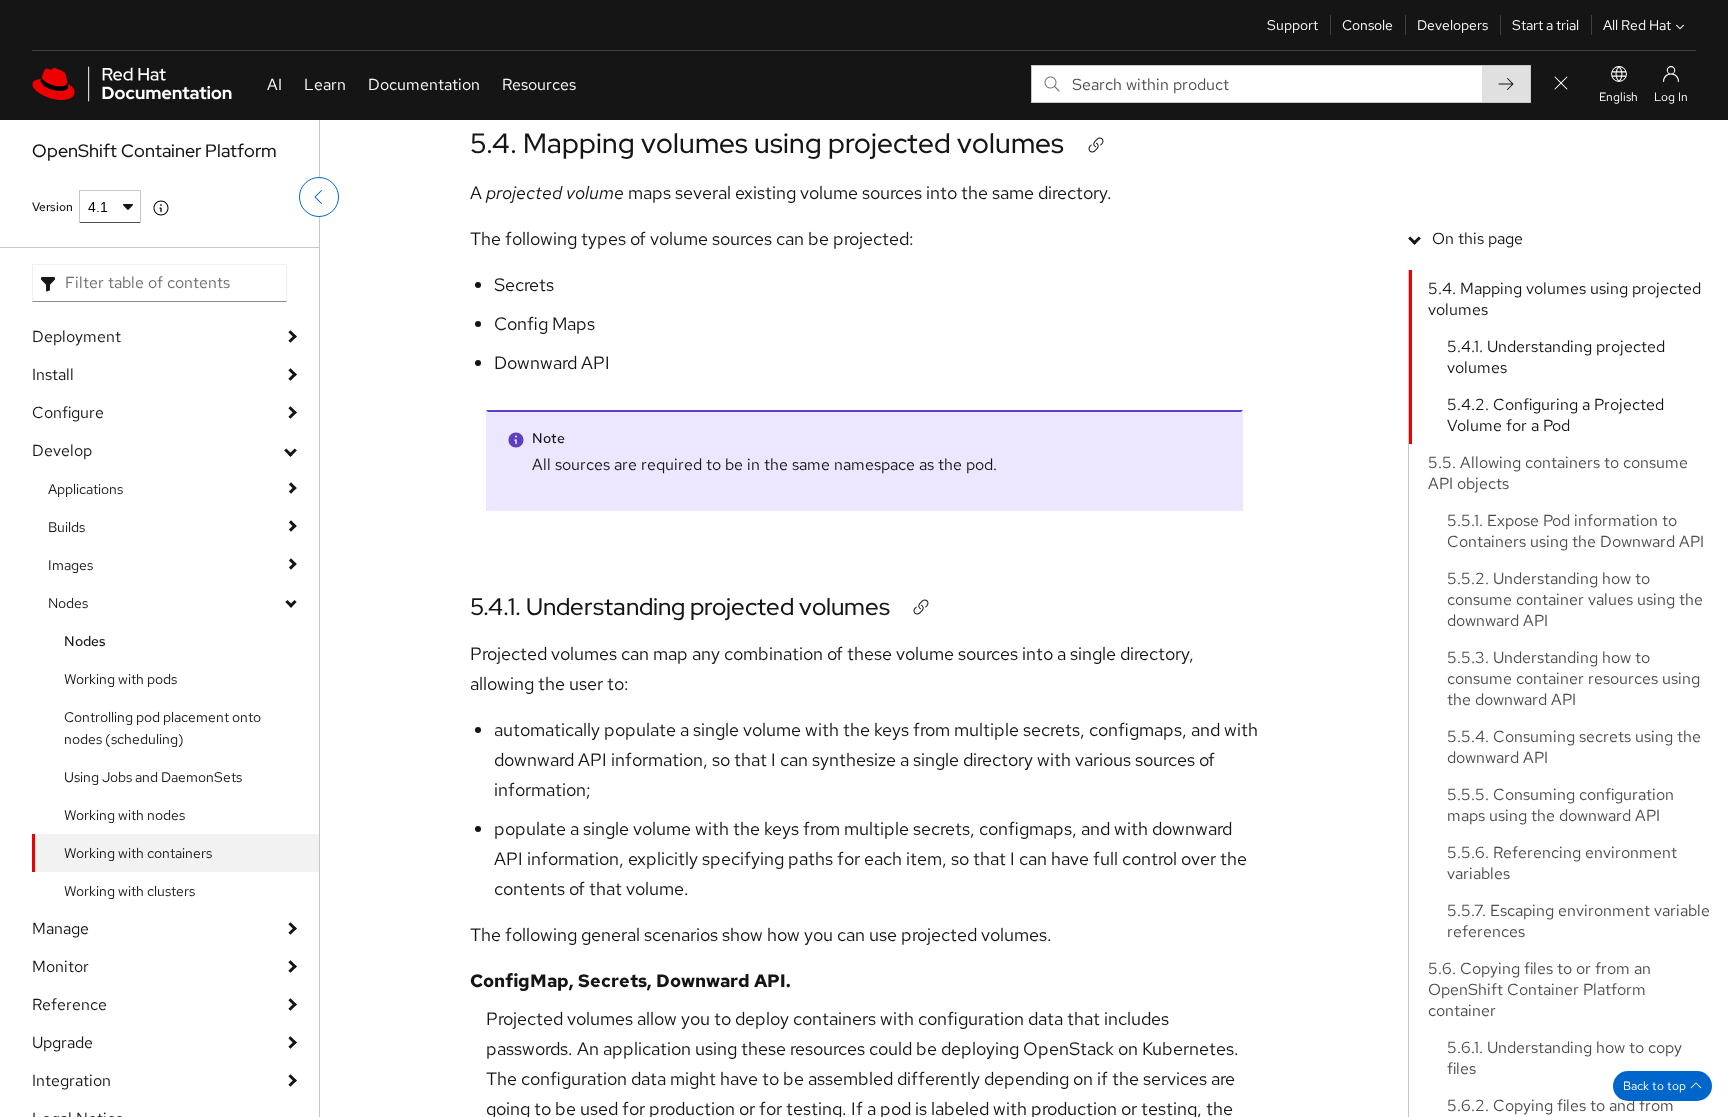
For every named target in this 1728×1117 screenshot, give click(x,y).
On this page (1477, 238)
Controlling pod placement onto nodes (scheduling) (162, 728)
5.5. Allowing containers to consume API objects (1558, 473)
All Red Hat (1637, 25)
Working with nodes (124, 815)
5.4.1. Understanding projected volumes (680, 606)
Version (52, 207)
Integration (71, 1080)
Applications (85, 489)
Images (70, 565)
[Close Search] (1561, 84)
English (1618, 97)
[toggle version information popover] (161, 208)
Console (1367, 25)
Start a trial (1545, 25)
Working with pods (120, 679)
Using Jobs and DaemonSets (153, 777)
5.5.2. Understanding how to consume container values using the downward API (1575, 599)
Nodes (68, 603)
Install (53, 374)
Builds (66, 527)
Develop (62, 450)
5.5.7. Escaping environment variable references (1578, 921)
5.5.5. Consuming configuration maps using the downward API (1560, 805)
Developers (1452, 25)
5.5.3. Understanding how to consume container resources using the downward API (1573, 678)
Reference (69, 1004)
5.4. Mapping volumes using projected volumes (767, 143)
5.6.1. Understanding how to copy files (1564, 1058)
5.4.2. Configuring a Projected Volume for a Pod (1555, 415)
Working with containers (138, 853)
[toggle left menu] (319, 197)
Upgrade (62, 1042)
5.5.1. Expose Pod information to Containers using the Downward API (1575, 531)
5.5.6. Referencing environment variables (1562, 863)
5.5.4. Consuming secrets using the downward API (1574, 747)
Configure (68, 412)
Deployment (76, 336)
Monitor (60, 966)
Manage (60, 928)
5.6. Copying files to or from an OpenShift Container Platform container (1539, 989)
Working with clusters (129, 891)
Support (1292, 25)
